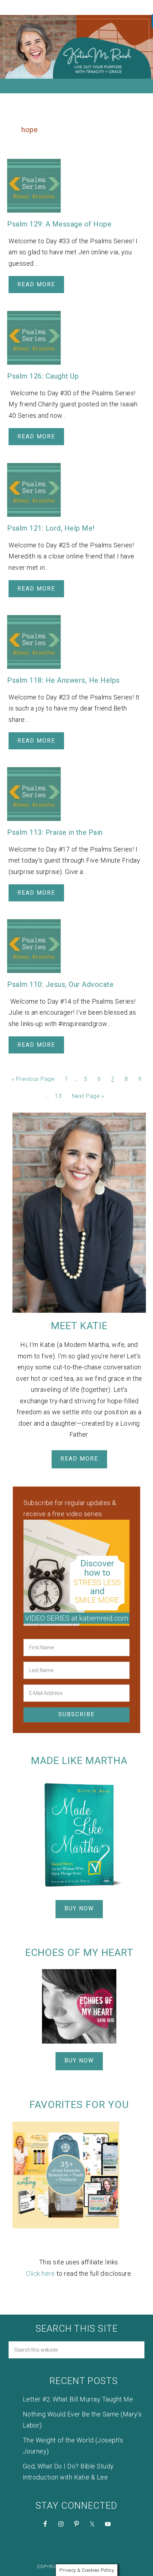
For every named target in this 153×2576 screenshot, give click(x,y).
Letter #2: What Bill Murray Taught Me (78, 2399)
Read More (36, 284)
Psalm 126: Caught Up (43, 376)
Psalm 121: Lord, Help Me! (51, 528)
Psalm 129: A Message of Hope (59, 224)
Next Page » (88, 1096)
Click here (40, 2273)
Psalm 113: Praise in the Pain (55, 832)
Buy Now (79, 1908)
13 (58, 1096)
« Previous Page (33, 1079)
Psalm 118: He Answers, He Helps (64, 680)
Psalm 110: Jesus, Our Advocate (60, 984)
